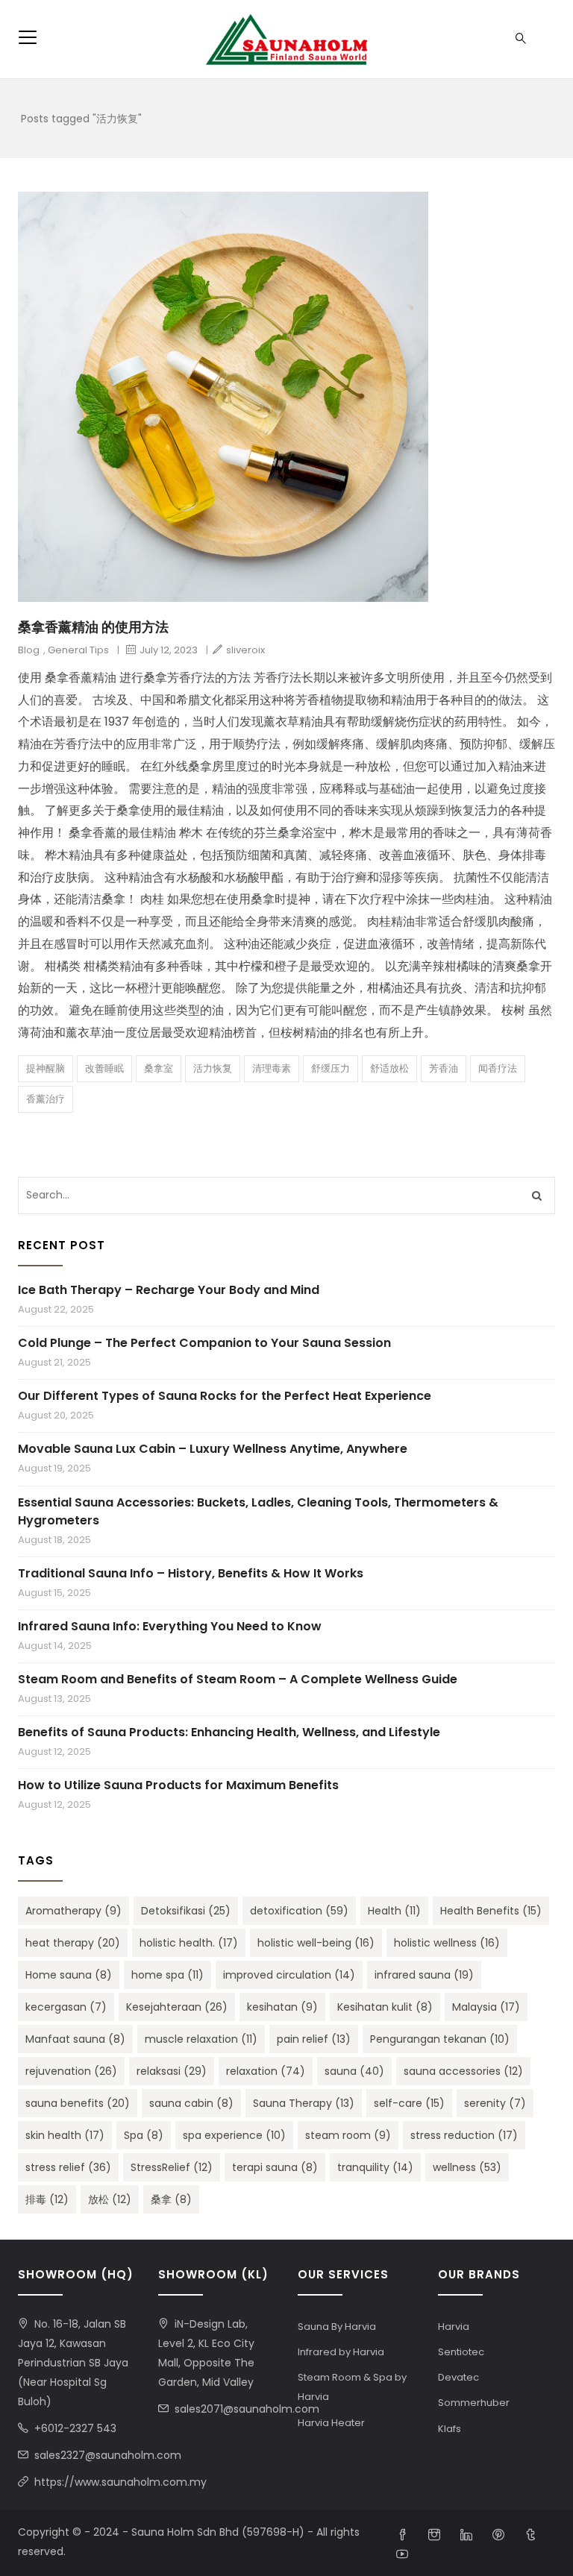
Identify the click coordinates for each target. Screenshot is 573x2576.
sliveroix (245, 650)
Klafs (450, 2429)
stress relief (68, 2167)
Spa (144, 2135)
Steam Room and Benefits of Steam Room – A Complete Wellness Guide (238, 1679)
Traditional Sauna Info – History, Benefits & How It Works (191, 1573)
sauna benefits (78, 2103)
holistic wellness (447, 1943)
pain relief (314, 2039)
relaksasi (172, 2071)
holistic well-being (316, 1943)
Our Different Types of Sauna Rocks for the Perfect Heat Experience (225, 1396)
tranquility (375, 2167)
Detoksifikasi (186, 1911)
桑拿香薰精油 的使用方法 (93, 627)
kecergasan (66, 2007)
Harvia (454, 2327)
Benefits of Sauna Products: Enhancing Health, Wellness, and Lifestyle (229, 1732)
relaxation (266, 2071)
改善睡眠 (104, 1068)
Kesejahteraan (177, 2007)
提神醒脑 (46, 1068)
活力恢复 (213, 1068)
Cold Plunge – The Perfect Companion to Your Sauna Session (204, 1343)
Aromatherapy (73, 1911)
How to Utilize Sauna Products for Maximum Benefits (178, 1785)
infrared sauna (424, 1975)
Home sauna (69, 1975)
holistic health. (189, 1943)
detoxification (299, 1911)
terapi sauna (275, 2167)
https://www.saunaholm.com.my (120, 2482)
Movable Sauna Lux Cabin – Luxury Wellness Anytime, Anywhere (213, 1449)
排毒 (47, 2199)
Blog (29, 650)
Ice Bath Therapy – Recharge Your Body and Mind (169, 1290)
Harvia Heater (331, 2423)
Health (394, 1911)
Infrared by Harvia (341, 2352)
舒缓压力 (331, 1068)
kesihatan (282, 2007)
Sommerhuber (474, 2403)
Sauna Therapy (304, 2103)
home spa (167, 1975)
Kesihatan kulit (385, 2007)
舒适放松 (389, 1068)
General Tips (78, 650)
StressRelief (172, 2167)
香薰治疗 (46, 1099)
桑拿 (171, 2199)
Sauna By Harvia (337, 2327)
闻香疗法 (498, 1068)
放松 (110, 2199)
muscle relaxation (201, 2039)
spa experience (234, 2135)
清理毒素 (272, 1068)
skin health (65, 2135)
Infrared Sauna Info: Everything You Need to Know (170, 1626)
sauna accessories (463, 2071)
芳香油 (444, 1068)
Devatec (458, 2377)
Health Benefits (491, 1911)
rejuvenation (71, 2071)
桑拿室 (159, 1068)
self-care (409, 2103)
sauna (354, 2071)
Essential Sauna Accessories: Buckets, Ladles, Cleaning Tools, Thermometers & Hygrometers (258, 1511)
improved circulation (289, 1975)
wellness (467, 2167)
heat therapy (73, 1943)
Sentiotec (461, 2352)
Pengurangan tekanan (440, 2039)
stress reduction (464, 2135)
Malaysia (486, 2007)
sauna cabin (191, 2103)
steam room (348, 2135)
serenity (495, 2103)
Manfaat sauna (75, 2039)
